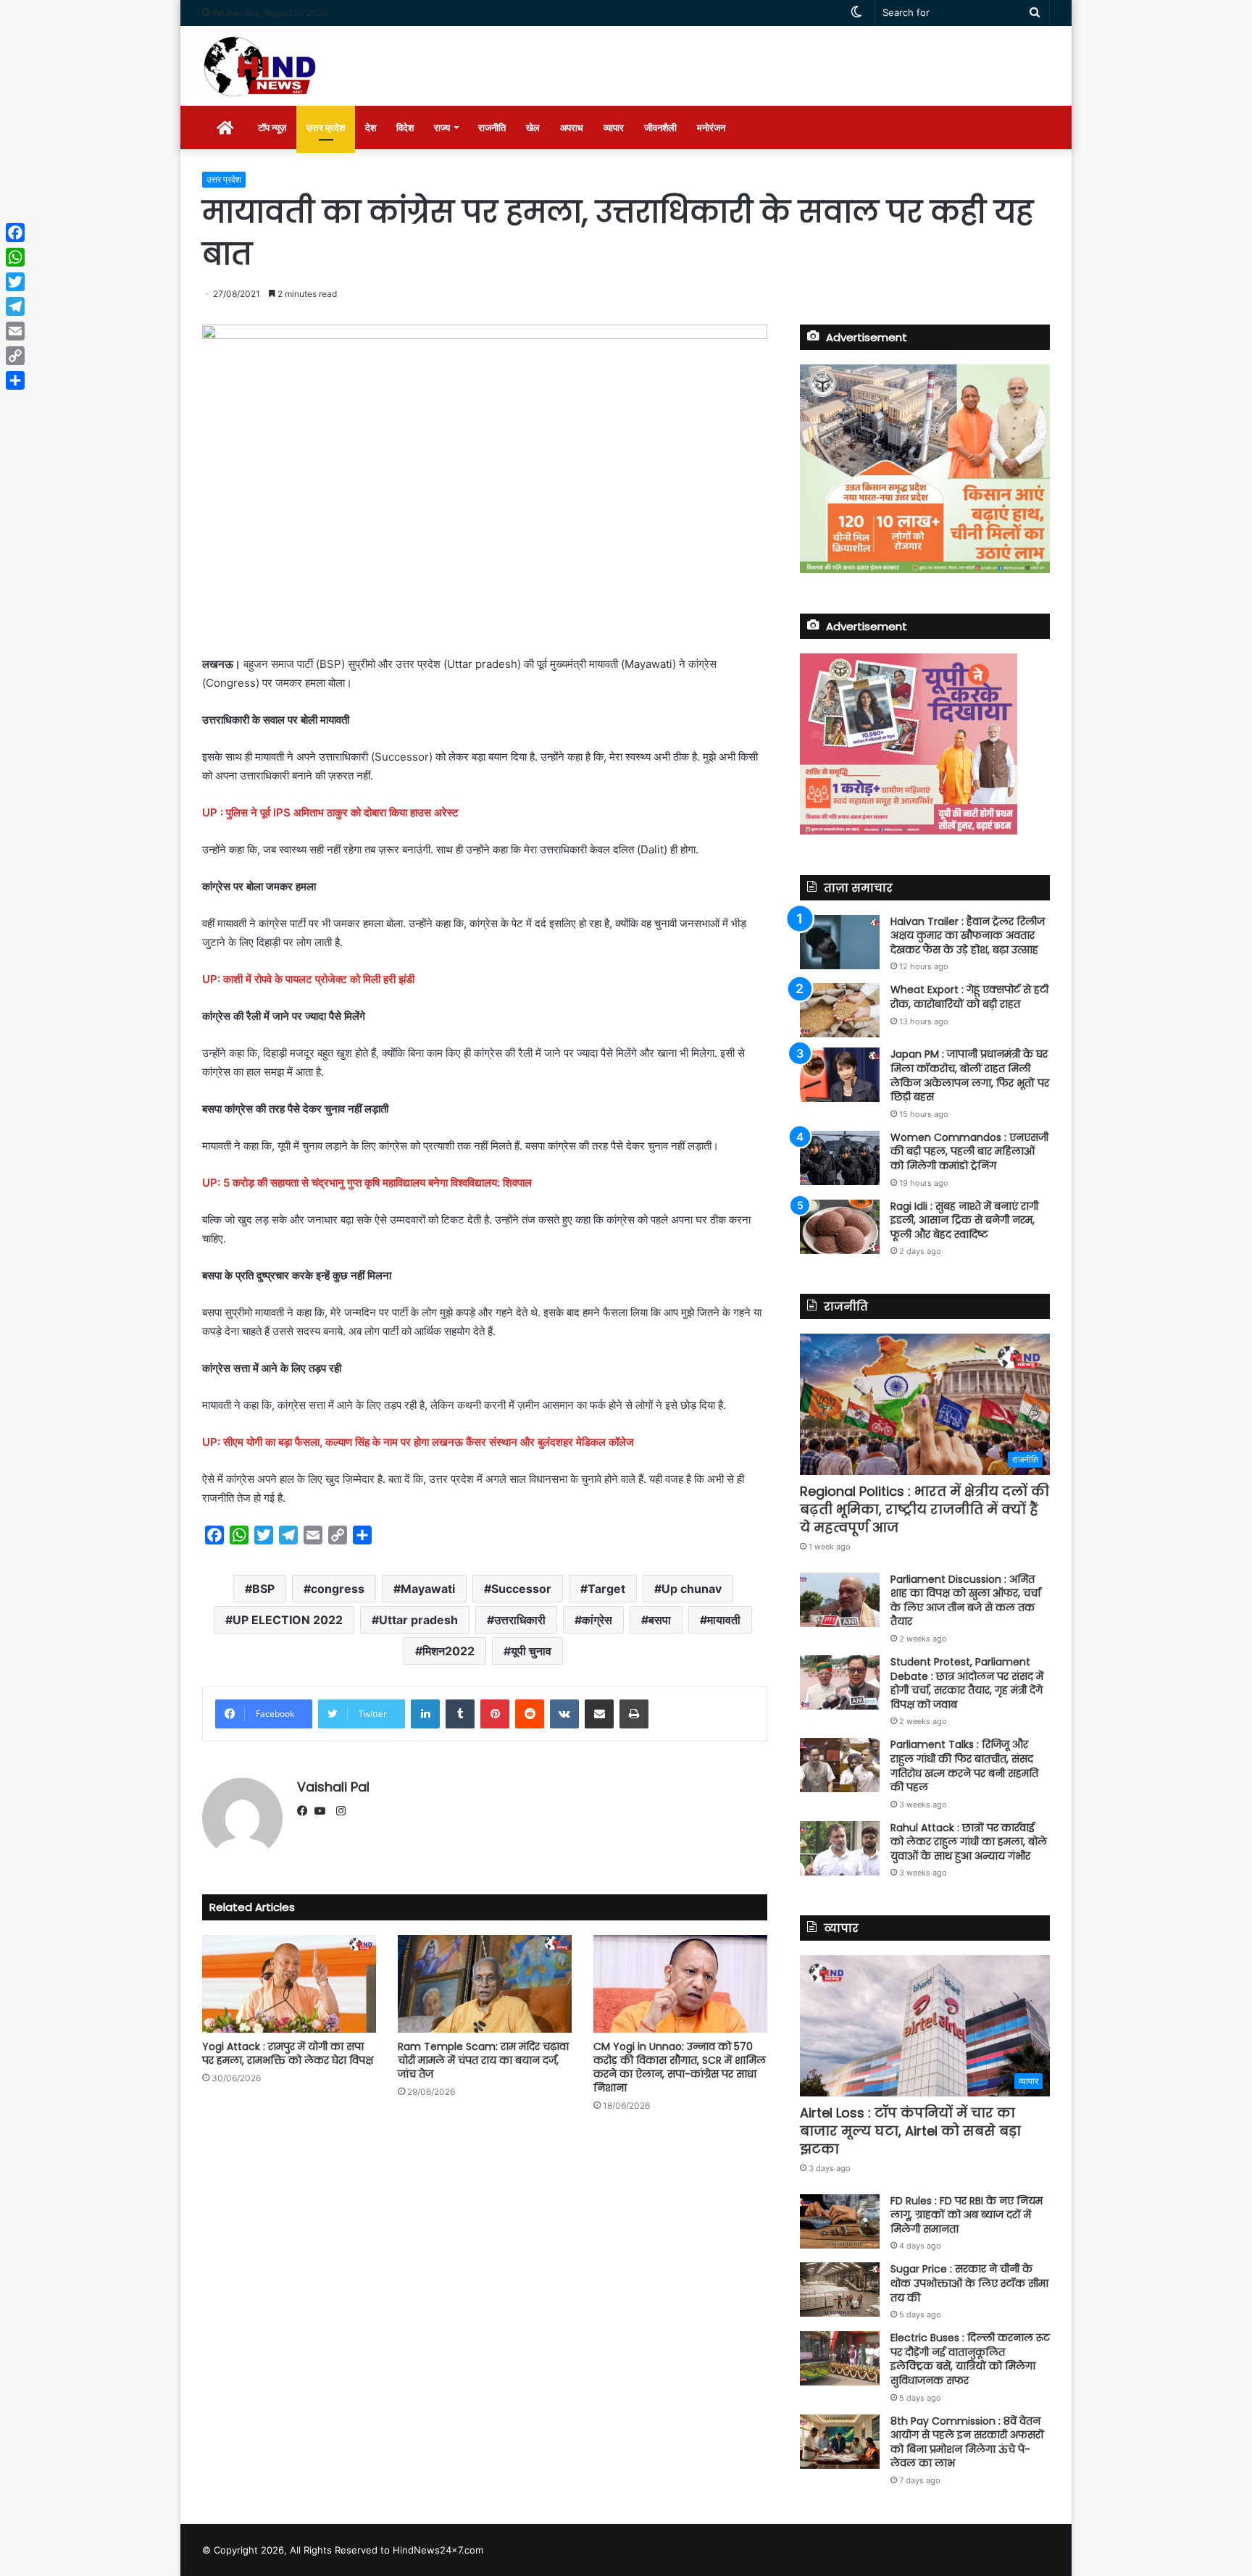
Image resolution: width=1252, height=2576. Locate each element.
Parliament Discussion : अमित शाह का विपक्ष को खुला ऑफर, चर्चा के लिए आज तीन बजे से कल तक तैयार (965, 1601)
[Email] (15, 331)
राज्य (442, 127)
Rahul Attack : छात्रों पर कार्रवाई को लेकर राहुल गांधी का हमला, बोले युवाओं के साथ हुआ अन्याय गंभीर (969, 1842)
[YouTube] (323, 1812)
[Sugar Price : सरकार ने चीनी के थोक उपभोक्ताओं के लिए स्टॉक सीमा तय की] (840, 2289)
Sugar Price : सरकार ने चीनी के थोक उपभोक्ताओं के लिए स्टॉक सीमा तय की (969, 2283)
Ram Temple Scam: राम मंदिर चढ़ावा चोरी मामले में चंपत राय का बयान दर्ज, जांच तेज (483, 2060)
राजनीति (492, 127)
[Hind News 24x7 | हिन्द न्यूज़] (260, 66)
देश (371, 127)
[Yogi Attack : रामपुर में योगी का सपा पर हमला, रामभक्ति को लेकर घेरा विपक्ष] (289, 1984)
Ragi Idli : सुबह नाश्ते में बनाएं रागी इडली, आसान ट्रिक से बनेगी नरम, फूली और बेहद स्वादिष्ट (964, 1220)
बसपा (660, 1620)
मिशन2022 (448, 1651)
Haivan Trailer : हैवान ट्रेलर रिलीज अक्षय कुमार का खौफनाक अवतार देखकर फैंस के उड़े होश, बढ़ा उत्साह (968, 936)
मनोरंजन (711, 127)
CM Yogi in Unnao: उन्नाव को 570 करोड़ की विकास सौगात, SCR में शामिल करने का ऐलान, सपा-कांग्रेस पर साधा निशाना (680, 2067)
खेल (533, 127)
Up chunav (692, 1589)
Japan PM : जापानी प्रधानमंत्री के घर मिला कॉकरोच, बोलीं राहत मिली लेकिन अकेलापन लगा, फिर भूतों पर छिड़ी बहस (970, 1075)
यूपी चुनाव (531, 1651)
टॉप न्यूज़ (272, 127)
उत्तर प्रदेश (326, 127)
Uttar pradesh (418, 1620)
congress (338, 1589)
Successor (521, 1589)
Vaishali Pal (333, 1787)
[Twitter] (15, 282)
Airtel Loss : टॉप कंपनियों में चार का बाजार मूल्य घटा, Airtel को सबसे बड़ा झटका (910, 2131)
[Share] (15, 380)
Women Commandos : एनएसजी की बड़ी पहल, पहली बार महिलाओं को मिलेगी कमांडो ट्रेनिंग (969, 1151)
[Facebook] (306, 1812)
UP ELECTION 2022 (288, 1620)
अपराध (572, 127)
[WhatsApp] (15, 257)
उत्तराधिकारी (520, 1620)
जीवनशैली (660, 127)
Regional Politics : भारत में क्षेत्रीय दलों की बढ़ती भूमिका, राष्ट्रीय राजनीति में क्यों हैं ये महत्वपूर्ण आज (925, 1509)
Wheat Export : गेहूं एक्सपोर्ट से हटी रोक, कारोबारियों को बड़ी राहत (969, 997)
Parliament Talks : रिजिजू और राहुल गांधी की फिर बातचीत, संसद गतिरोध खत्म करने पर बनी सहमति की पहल (964, 1766)
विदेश (405, 127)
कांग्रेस (597, 1620)
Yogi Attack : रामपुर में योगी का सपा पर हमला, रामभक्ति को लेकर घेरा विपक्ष (288, 2053)
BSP (263, 1589)
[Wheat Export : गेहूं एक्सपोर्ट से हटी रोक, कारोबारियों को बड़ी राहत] (840, 1010)
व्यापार (614, 127)
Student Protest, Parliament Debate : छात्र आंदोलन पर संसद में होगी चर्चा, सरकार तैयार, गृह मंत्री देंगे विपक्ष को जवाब (967, 1683)
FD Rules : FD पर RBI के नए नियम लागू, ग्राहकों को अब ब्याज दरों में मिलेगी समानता (967, 2215)
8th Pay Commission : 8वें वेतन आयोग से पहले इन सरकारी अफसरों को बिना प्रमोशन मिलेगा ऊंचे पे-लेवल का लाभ (967, 2442)
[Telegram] (15, 306)
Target (606, 1589)
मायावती (724, 1620)
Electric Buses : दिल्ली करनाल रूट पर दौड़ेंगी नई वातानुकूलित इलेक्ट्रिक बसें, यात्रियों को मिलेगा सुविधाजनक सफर (970, 2359)
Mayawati (428, 1589)
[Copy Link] (15, 356)
